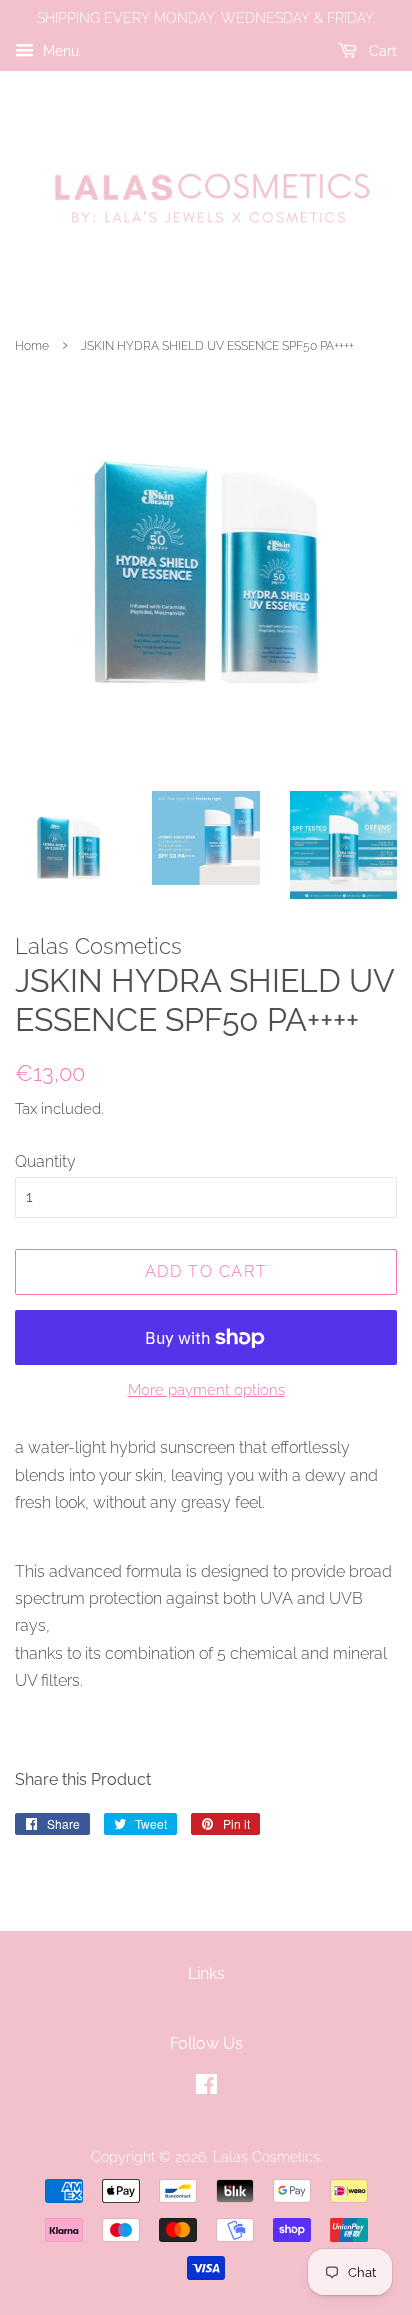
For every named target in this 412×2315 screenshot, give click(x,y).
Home (32, 346)
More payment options (206, 1390)
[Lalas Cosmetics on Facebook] (206, 2088)
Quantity (45, 1161)
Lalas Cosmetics (266, 2157)
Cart (381, 51)
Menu (59, 51)
